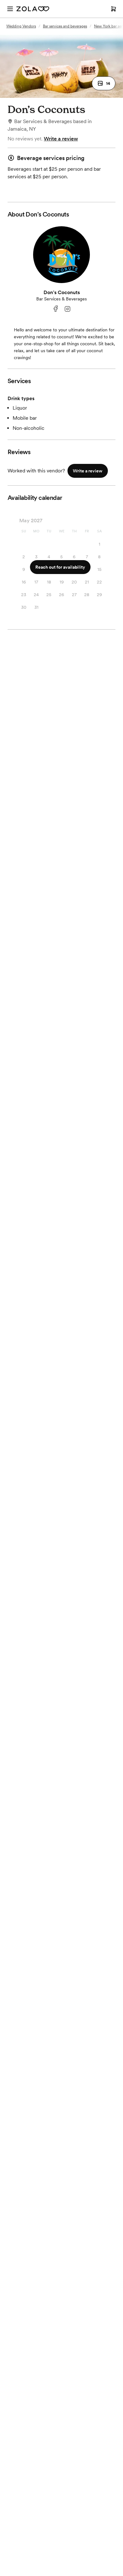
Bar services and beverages (65, 26)
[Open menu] (10, 9)
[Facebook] (56, 309)
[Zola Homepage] (33, 9)
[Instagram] (67, 309)
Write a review (61, 139)
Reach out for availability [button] (60, 567)
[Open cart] (114, 9)
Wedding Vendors (21, 26)
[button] (104, 83)
